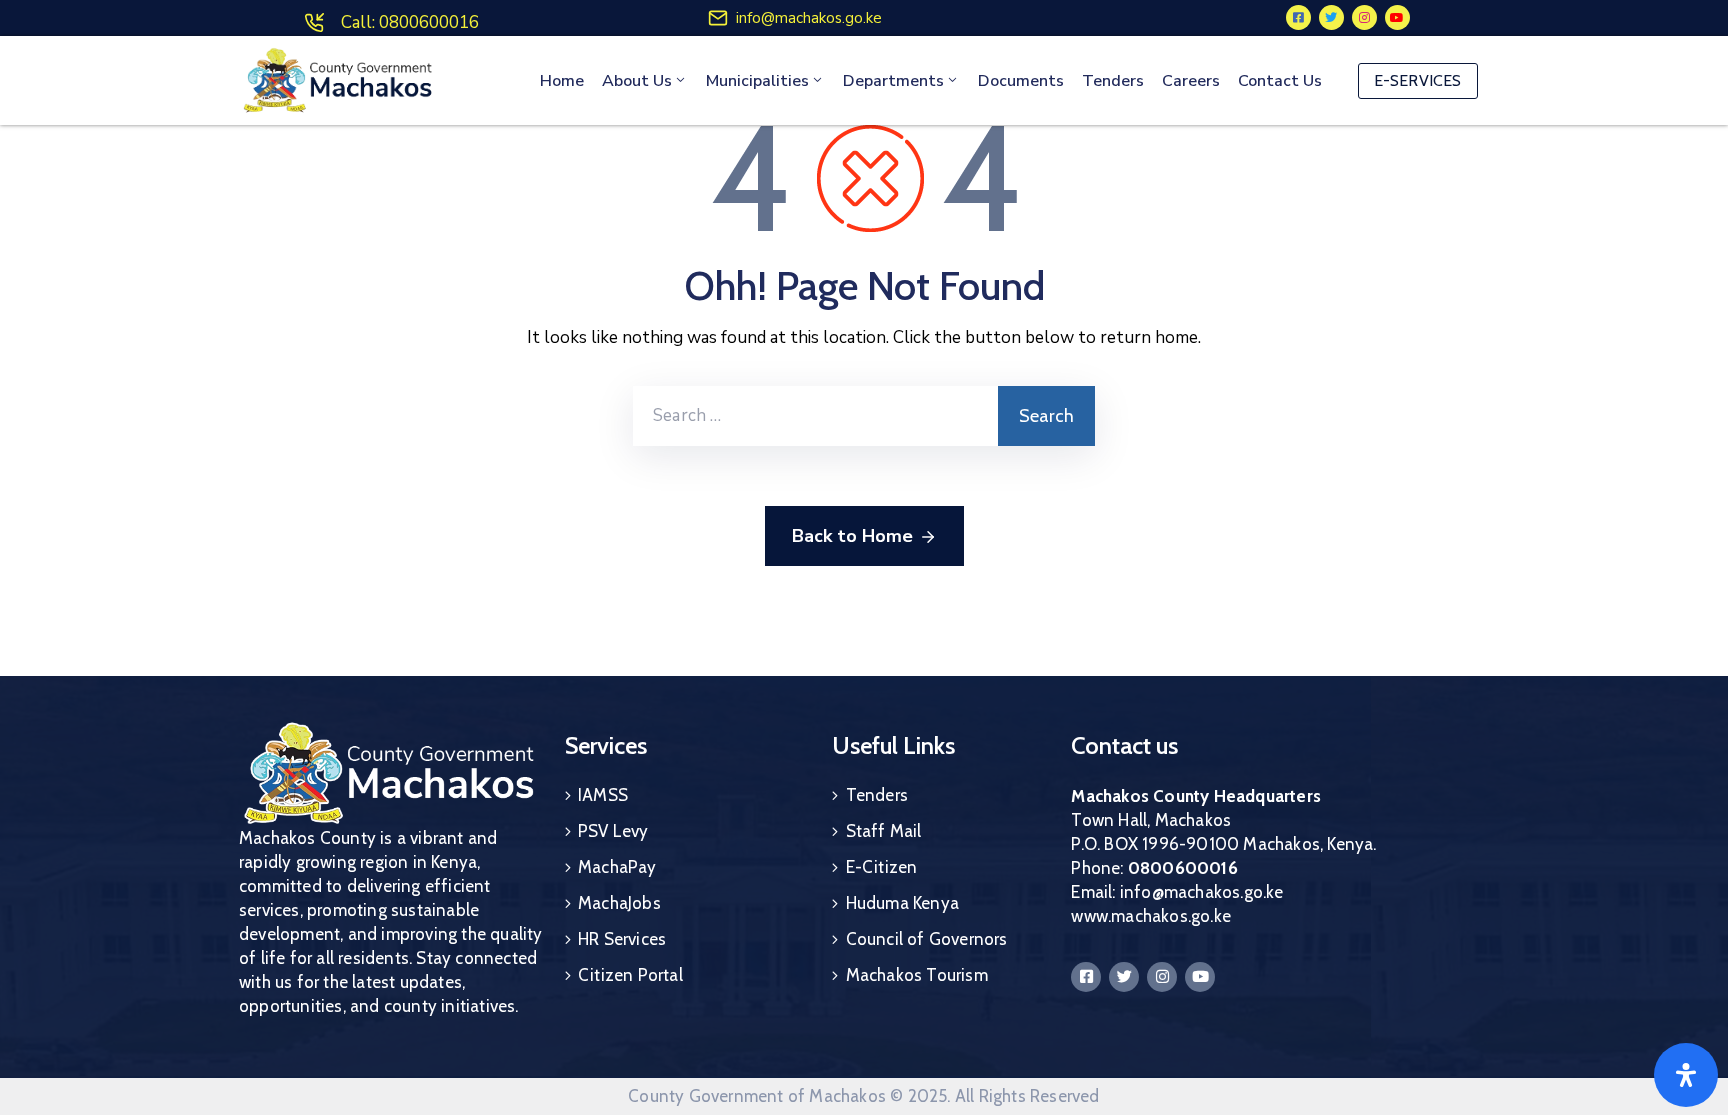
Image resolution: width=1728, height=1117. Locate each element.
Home (562, 81)
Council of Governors (927, 939)
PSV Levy (613, 831)
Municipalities (757, 81)
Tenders (1113, 81)
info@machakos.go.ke (809, 18)
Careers (1191, 81)
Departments (893, 81)
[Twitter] (1331, 17)
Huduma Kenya (902, 903)
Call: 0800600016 (410, 22)
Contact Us (1280, 81)
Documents (1021, 81)
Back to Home (852, 536)
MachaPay (617, 867)
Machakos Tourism (917, 975)
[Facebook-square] (1298, 17)
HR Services (622, 939)
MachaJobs (619, 903)
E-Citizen (882, 867)
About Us (637, 81)
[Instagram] (1364, 17)
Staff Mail (884, 831)
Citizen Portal (630, 975)
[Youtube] (1397, 17)
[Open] (1686, 1075)
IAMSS (603, 795)
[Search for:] (815, 416)
